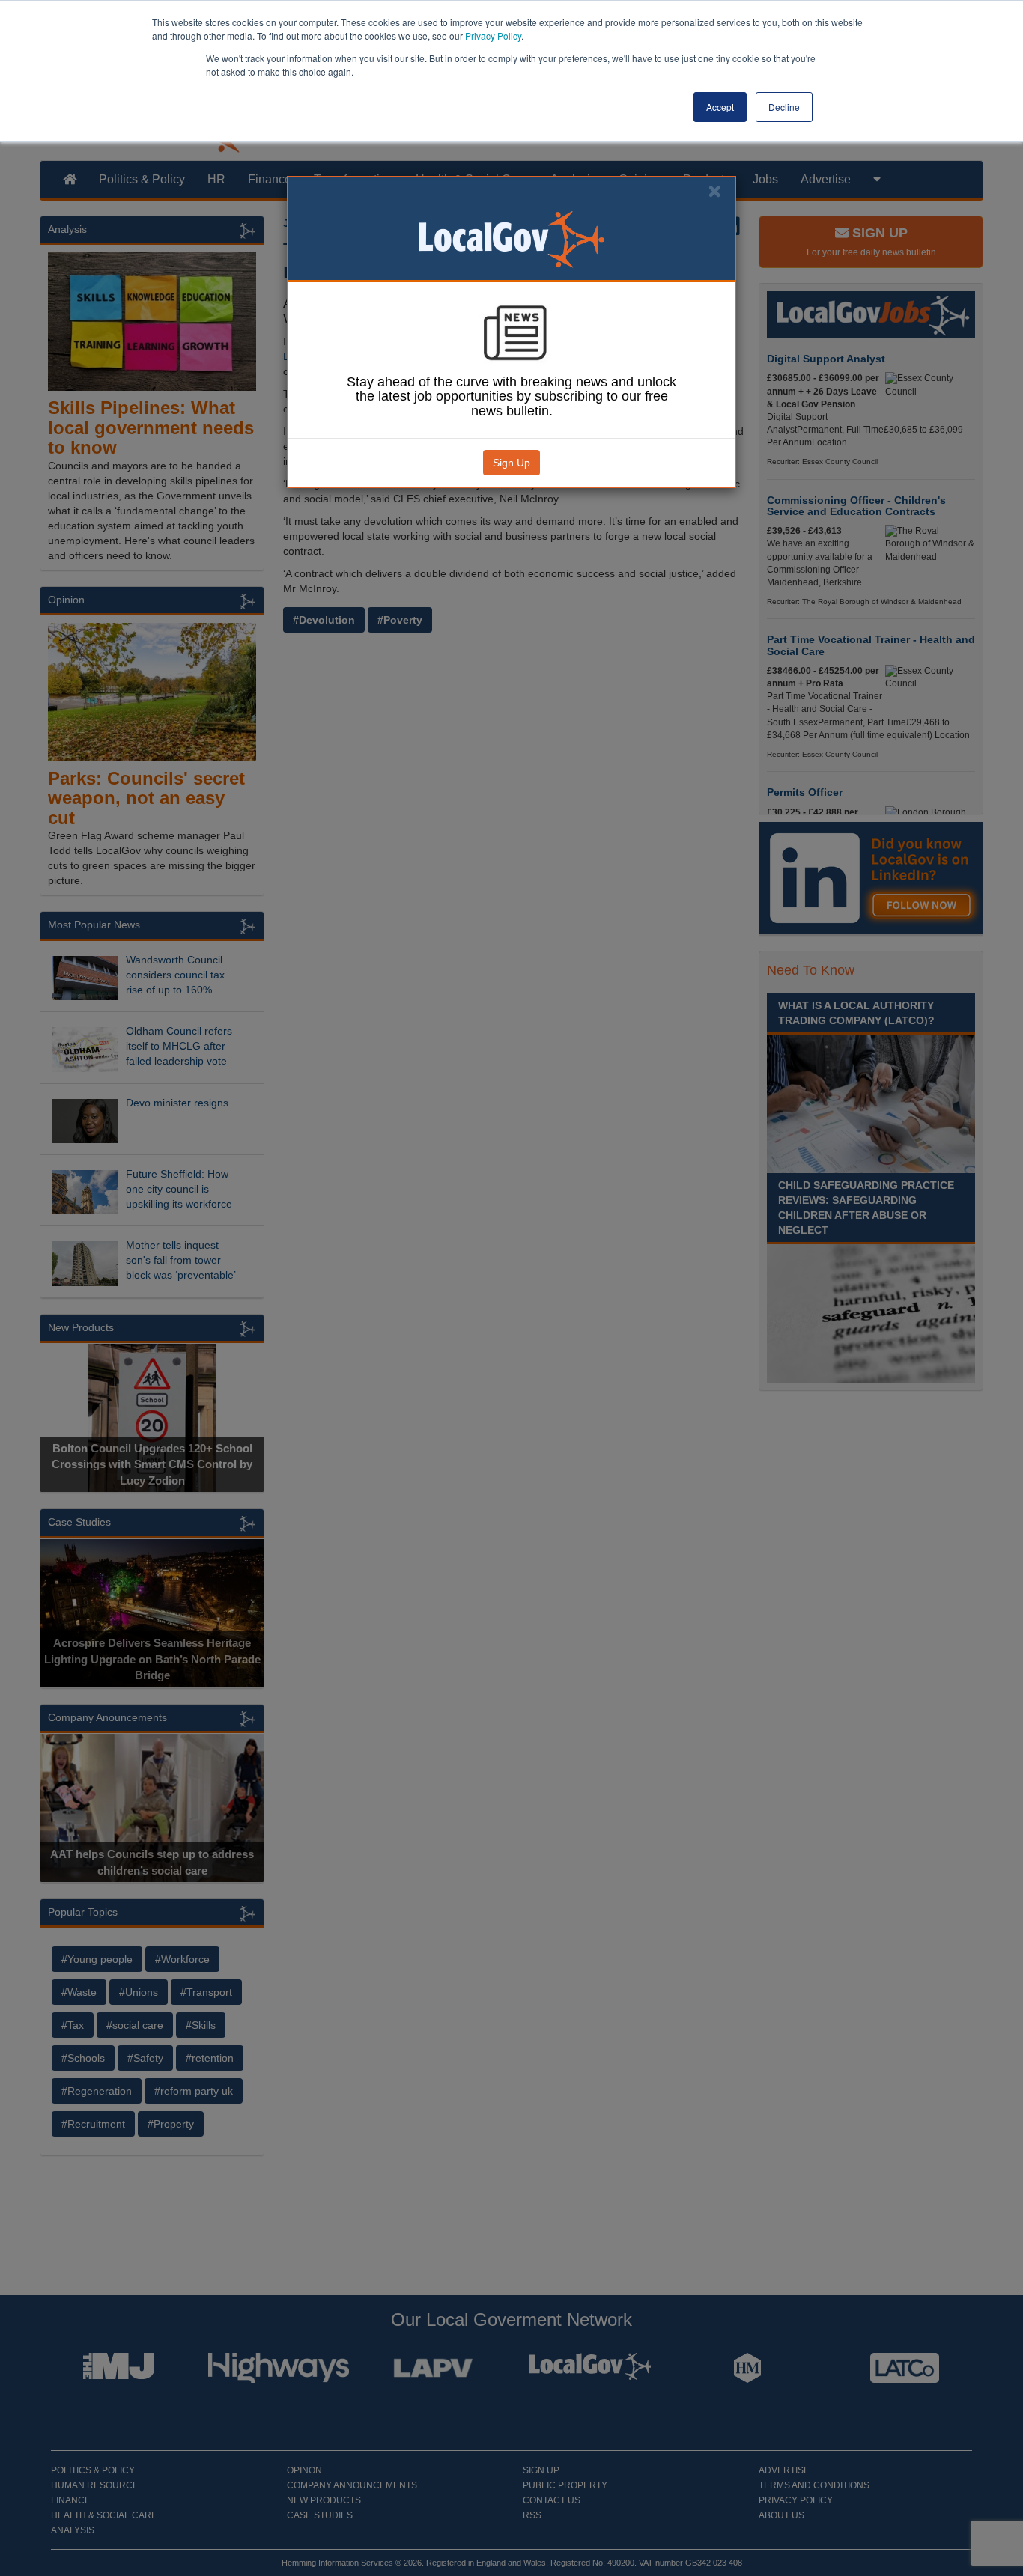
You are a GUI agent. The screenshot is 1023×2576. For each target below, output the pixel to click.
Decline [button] (784, 107)
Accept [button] (720, 107)
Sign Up (511, 463)
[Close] (714, 191)
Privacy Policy (493, 36)
